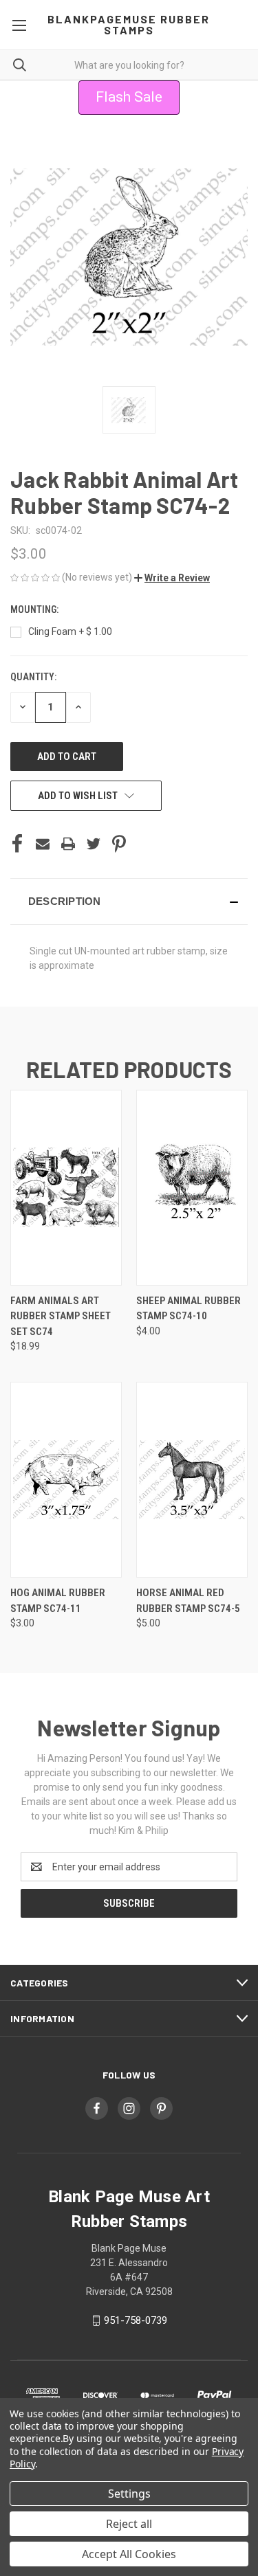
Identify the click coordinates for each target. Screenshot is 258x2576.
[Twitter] (94, 844)
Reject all (129, 2524)
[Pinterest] (119, 844)
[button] (172, 578)
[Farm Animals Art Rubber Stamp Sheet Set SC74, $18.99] (66, 1188)
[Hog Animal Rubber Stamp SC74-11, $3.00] (66, 1480)
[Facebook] (17, 844)
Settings (129, 2494)
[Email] (43, 844)
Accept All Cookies (129, 2554)
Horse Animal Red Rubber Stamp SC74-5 (188, 1601)
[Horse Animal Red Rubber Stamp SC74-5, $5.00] (192, 1480)
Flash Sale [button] (129, 97)
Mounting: (35, 609)
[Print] (68, 844)
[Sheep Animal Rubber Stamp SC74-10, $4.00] (192, 1188)
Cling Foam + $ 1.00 (70, 631)
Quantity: (33, 677)
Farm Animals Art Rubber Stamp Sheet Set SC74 (61, 1316)
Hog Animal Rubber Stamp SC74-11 (58, 1601)
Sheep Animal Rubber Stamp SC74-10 (189, 1309)
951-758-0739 (136, 2320)
